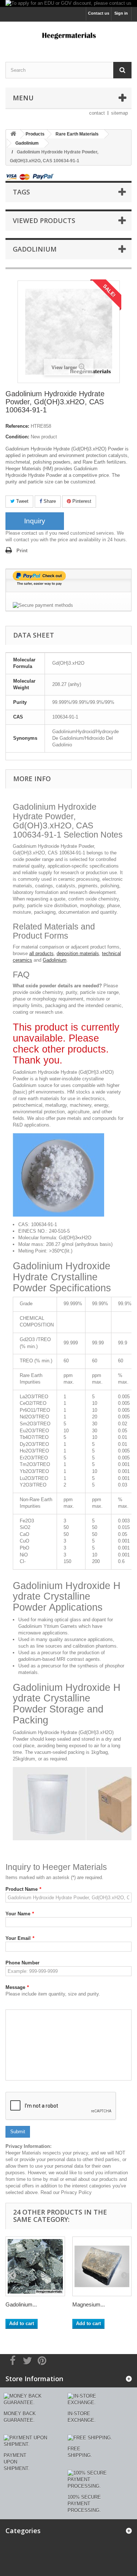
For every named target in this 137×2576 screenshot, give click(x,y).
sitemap (119, 113)
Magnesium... (89, 2304)
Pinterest (81, 501)
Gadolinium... (21, 2304)
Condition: (17, 437)
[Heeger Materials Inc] (68, 35)
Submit (18, 2132)
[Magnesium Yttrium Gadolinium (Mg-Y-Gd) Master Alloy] (102, 2266)
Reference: (17, 426)
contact (97, 113)
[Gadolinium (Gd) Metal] (35, 2266)
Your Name (20, 1914)
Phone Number (22, 1963)
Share (49, 501)
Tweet (22, 501)
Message (17, 1987)
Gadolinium (55, 960)
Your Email (20, 1938)
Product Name (23, 1889)
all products (41, 953)
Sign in (121, 13)
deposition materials (78, 953)
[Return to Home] (13, 134)
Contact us (99, 13)
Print (22, 551)
